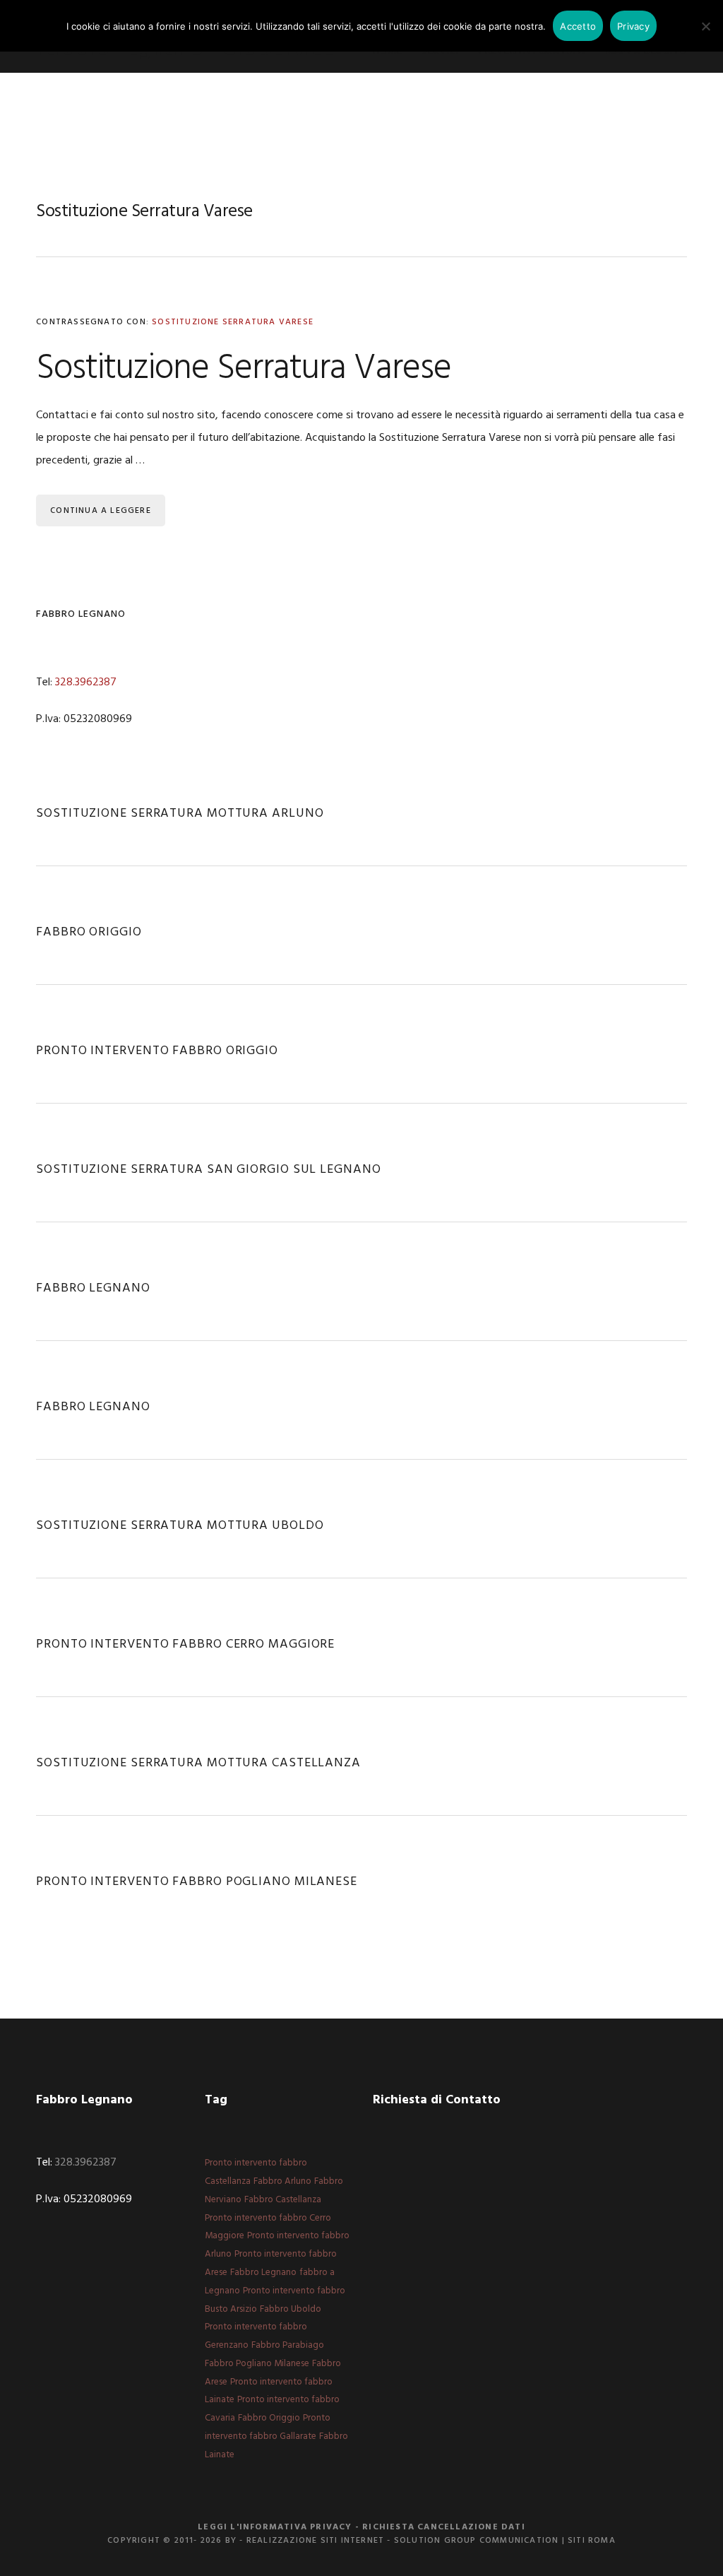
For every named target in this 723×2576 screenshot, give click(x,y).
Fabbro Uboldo (291, 2309)
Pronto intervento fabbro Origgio (157, 1051)
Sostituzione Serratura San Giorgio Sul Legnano (208, 1170)
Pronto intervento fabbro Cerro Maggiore (185, 1644)
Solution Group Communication (477, 2541)
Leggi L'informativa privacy (275, 2527)
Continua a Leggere (101, 511)
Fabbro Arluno (282, 2181)
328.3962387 (86, 683)
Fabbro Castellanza (283, 2200)
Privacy (633, 26)
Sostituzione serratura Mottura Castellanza (198, 1763)
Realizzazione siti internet (315, 2541)
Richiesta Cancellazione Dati (444, 2527)
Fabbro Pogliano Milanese (257, 2364)
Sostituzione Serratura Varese (233, 322)
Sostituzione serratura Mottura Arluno (180, 814)
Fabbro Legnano (93, 1288)
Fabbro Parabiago (288, 2345)
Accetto (578, 26)
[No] (705, 26)
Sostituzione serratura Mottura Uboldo (180, 1526)
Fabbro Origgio (89, 932)
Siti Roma (592, 2541)
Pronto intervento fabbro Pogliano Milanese (197, 1882)
